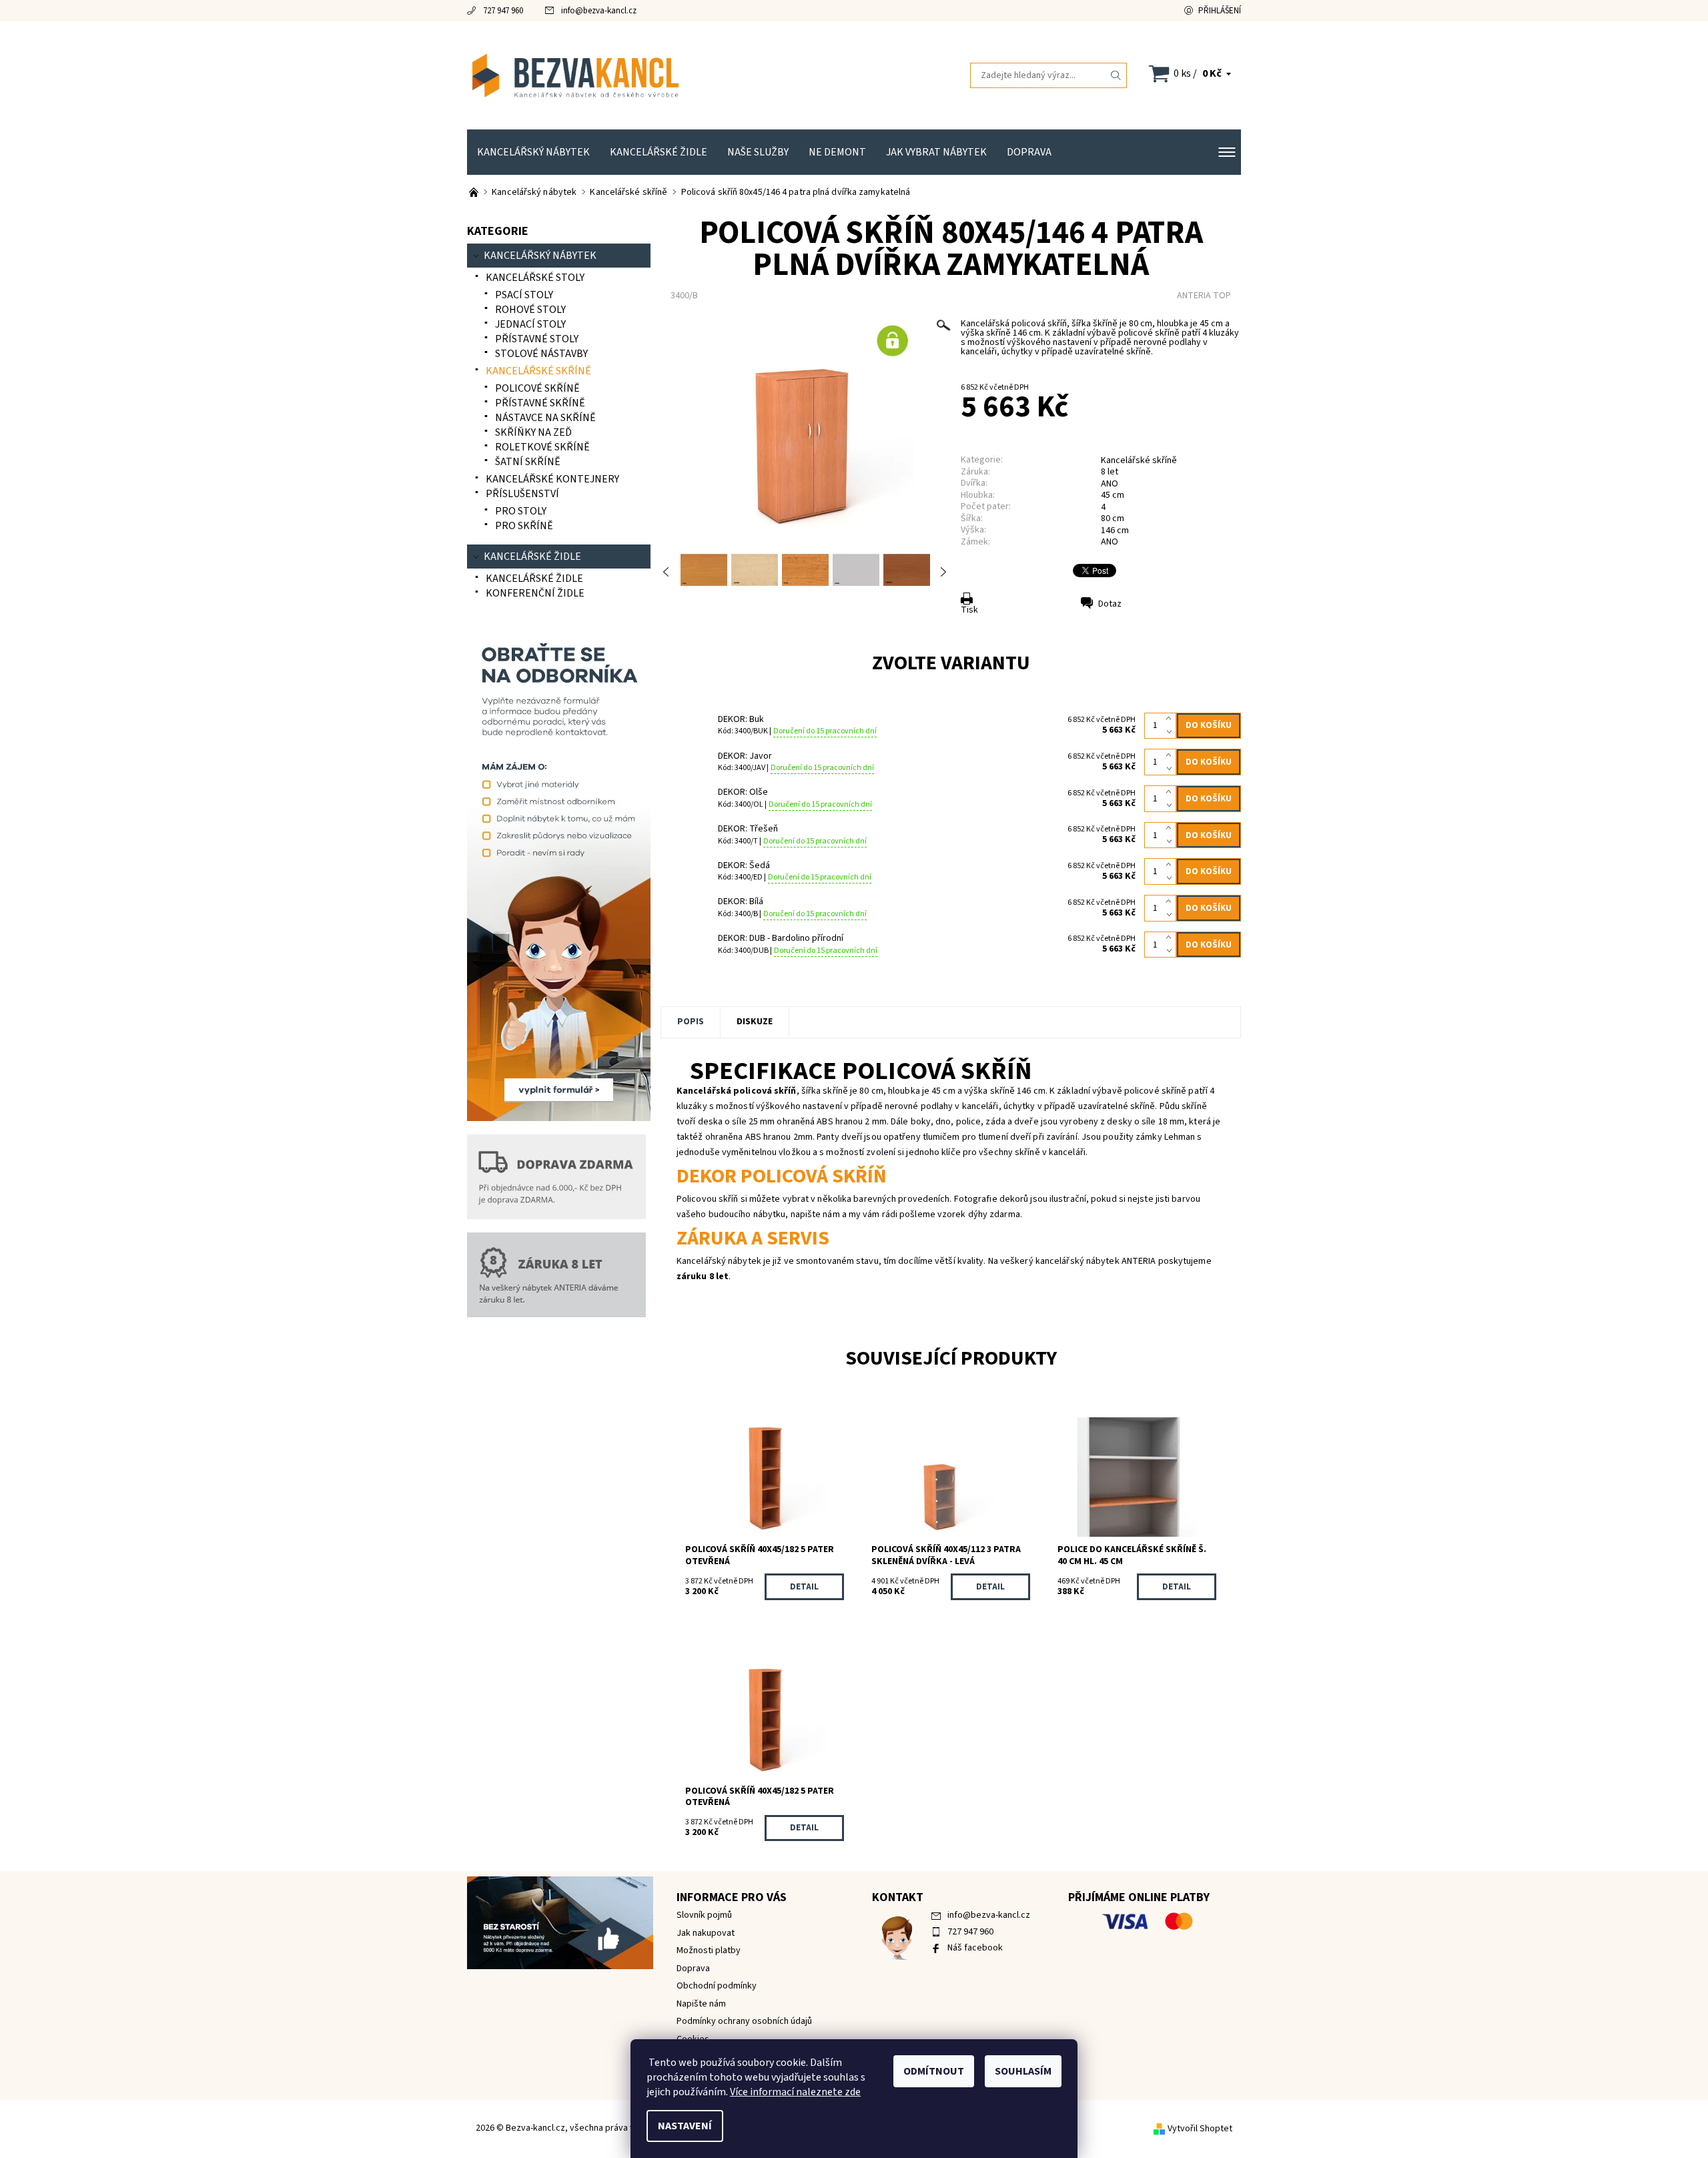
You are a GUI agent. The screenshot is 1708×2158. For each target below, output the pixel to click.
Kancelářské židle (659, 152)
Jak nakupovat (706, 1933)
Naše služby (758, 152)
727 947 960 (503, 11)
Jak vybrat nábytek (936, 152)
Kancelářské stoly (535, 278)
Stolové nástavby (541, 354)
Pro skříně (524, 526)
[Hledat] (1116, 75)
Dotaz (1110, 604)
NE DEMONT (837, 152)
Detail (804, 1587)
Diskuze (755, 1022)
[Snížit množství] (1171, 732)
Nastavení (685, 2126)
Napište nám (701, 2004)
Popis (691, 1022)
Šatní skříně (528, 462)
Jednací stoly (530, 324)
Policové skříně (537, 388)
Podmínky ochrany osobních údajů (744, 2021)
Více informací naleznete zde (795, 2092)
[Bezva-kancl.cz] (661, 75)
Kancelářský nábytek (533, 152)
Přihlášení (1220, 11)
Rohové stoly (530, 310)
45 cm (1113, 495)
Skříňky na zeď (533, 432)
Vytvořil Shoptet (1200, 2129)
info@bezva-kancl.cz (599, 11)
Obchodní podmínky (717, 1986)
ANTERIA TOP (1204, 296)
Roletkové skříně (542, 447)
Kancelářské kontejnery (552, 479)
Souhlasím (1023, 2071)
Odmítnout (934, 2071)
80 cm (1113, 518)
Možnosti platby (709, 1950)
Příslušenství (522, 494)
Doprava (1029, 152)
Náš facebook (975, 1948)
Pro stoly (521, 511)
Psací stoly (524, 295)
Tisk (969, 610)
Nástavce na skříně (545, 418)
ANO (1110, 542)
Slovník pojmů (704, 1915)
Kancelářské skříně (1139, 460)
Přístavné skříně (540, 403)
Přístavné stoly (537, 339)
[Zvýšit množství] (1171, 719)
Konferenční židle (535, 593)
